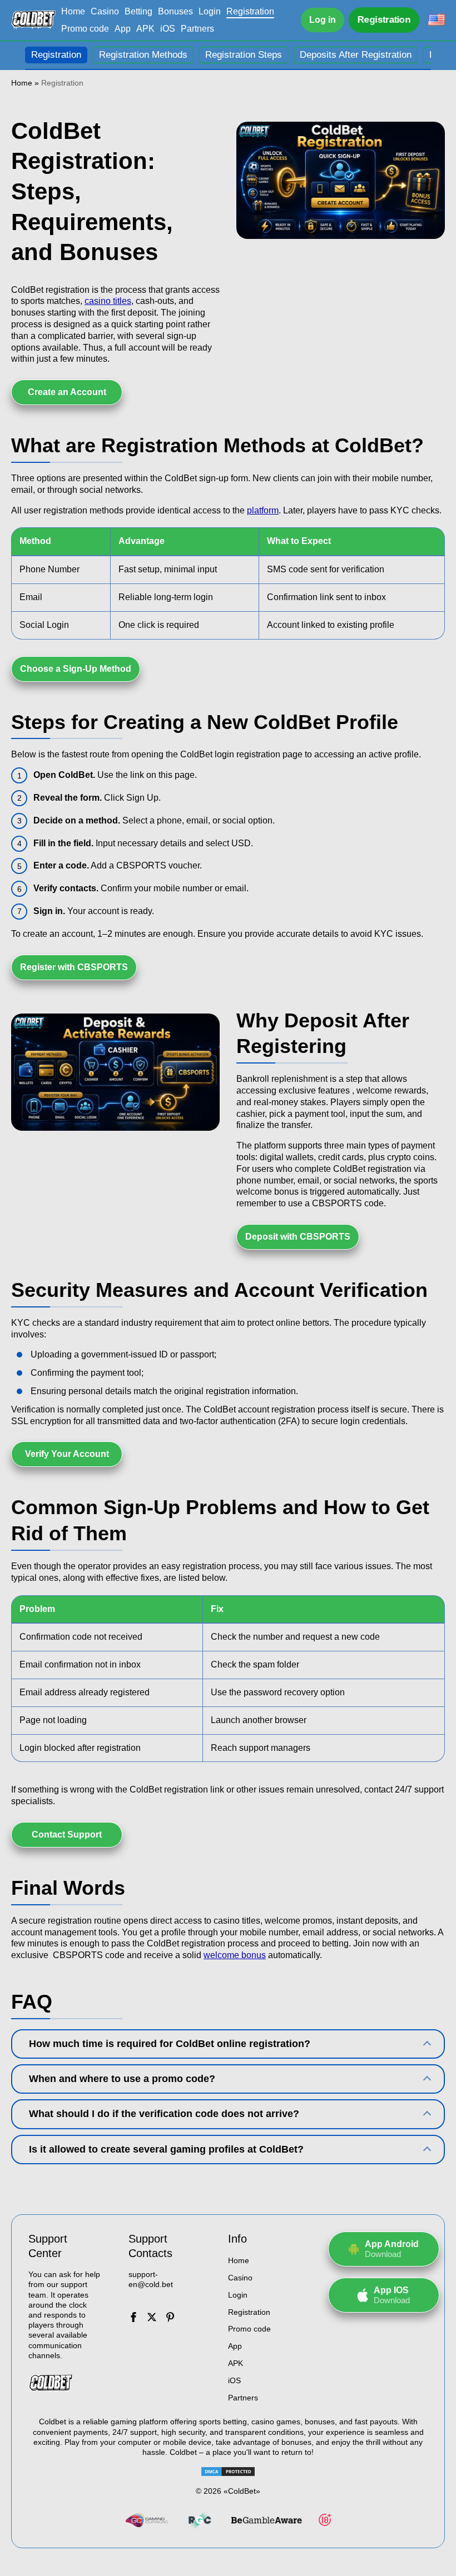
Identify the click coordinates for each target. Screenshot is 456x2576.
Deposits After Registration (356, 55)
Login (210, 11)
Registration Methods (143, 55)
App (123, 29)
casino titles (108, 301)
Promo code (85, 29)
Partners (197, 29)
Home (73, 11)
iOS (168, 29)
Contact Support (67, 1834)
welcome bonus (235, 1955)
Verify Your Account (67, 1454)
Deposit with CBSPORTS (298, 1237)
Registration (250, 11)
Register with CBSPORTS (74, 967)
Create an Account (67, 392)
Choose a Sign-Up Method (76, 669)
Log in (323, 20)
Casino (105, 11)
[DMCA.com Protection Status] (228, 2472)
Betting (138, 11)
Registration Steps (244, 55)
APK (145, 29)
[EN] (437, 20)
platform (263, 510)
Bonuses (175, 11)
